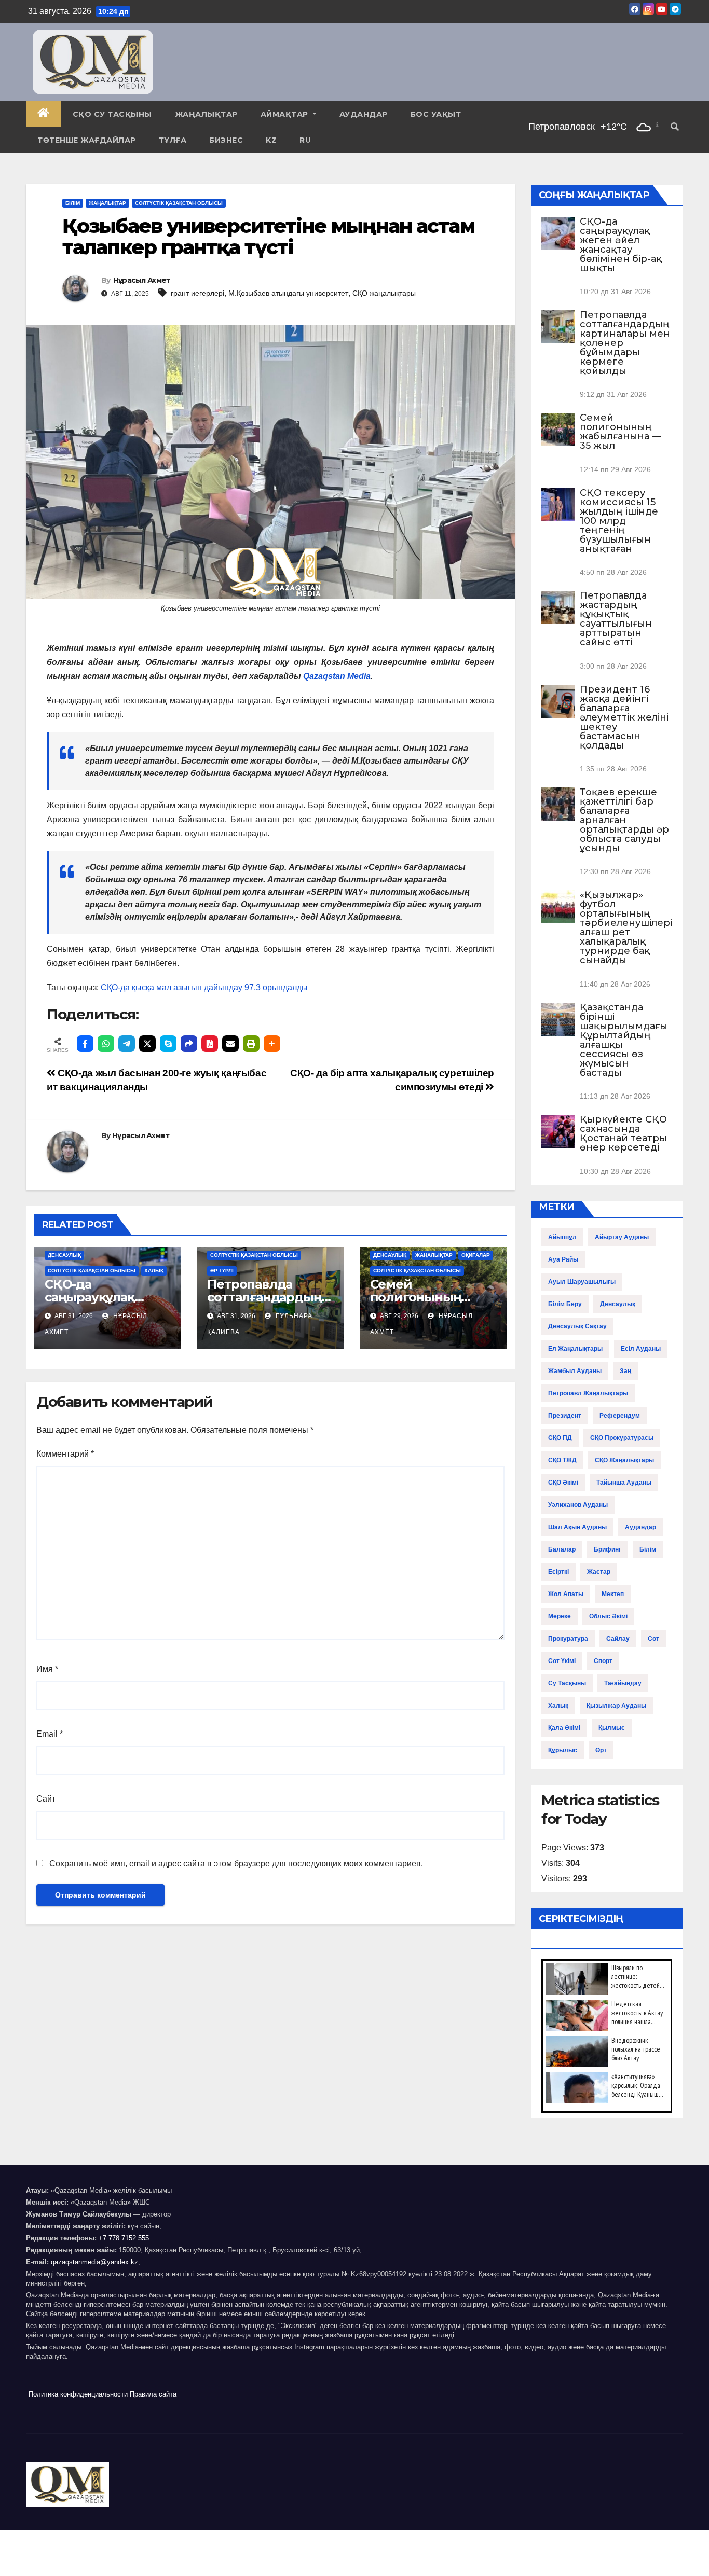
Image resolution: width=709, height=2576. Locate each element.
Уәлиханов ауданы (578, 1505)
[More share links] (272, 1044)
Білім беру (565, 1304)
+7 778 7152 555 (124, 2238)
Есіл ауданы (641, 1349)
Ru (305, 140)
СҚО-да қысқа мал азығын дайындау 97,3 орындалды (204, 987)
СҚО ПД (560, 1438)
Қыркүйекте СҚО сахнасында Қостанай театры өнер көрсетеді (623, 1133)
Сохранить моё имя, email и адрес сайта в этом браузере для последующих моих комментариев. (236, 1864)
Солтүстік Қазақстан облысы (179, 203)
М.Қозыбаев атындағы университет (288, 293)
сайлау (618, 1639)
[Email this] (230, 1044)
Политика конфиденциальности (78, 2394)
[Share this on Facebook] (85, 1044)
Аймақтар (286, 114)
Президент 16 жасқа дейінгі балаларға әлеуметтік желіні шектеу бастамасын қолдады (624, 717)
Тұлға (173, 140)
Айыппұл (562, 1237)
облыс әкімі (608, 1616)
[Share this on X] (147, 1044)
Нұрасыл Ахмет (142, 280)
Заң (625, 1371)
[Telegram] (127, 1044)
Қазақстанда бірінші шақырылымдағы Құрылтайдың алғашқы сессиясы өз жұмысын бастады (624, 1040)
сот (653, 1639)
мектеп (613, 1594)
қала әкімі (564, 1728)
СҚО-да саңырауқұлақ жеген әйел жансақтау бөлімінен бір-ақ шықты (621, 245)
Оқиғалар (476, 1255)
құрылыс (563, 1750)
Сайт (46, 1799)
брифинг (608, 1549)
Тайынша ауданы (624, 1483)
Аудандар (364, 114)
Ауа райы (563, 1259)
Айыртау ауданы (622, 1237)
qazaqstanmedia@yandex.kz (94, 2262)
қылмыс (612, 1728)
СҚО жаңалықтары (384, 293)
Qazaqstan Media (337, 676)
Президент (565, 1416)
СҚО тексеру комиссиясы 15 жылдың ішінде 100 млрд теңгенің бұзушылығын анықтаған (619, 521)
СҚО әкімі (563, 1483)
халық (558, 1706)
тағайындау (623, 1683)
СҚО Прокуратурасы (622, 1438)
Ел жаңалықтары (575, 1349)
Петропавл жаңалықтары (588, 1393)
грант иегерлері (197, 293)
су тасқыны (567, 1683)
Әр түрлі (222, 1271)
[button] (675, 127)
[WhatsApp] (106, 1044)
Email (50, 1734)
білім (648, 1549)
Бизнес (226, 140)
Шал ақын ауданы (577, 1527)
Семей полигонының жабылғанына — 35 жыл (621, 432)
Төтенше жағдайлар (87, 140)
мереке (560, 1616)
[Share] (189, 1044)
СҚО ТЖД (562, 1460)
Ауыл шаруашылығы (582, 1282)
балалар (562, 1549)
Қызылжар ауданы (616, 1706)
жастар (599, 1572)
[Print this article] (251, 1044)
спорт (603, 1661)
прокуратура (568, 1639)
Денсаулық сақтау (577, 1326)
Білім (73, 203)
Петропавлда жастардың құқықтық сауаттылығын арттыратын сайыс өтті (616, 619)
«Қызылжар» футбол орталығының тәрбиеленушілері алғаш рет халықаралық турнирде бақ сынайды (626, 927)
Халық (154, 1271)
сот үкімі (562, 1661)
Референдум (620, 1416)
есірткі (558, 1572)
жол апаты (566, 1594)
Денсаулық (64, 1255)
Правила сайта (153, 2394)
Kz (271, 140)
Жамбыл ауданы (575, 1371)
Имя (47, 1669)
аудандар (640, 1527)
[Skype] (168, 1044)
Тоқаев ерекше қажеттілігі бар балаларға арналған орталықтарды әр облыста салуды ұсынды (624, 820)
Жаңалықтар (206, 114)
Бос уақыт (436, 114)
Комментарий (65, 1454)
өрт (601, 1750)
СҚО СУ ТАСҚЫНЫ (112, 114)
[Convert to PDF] (210, 1044)
